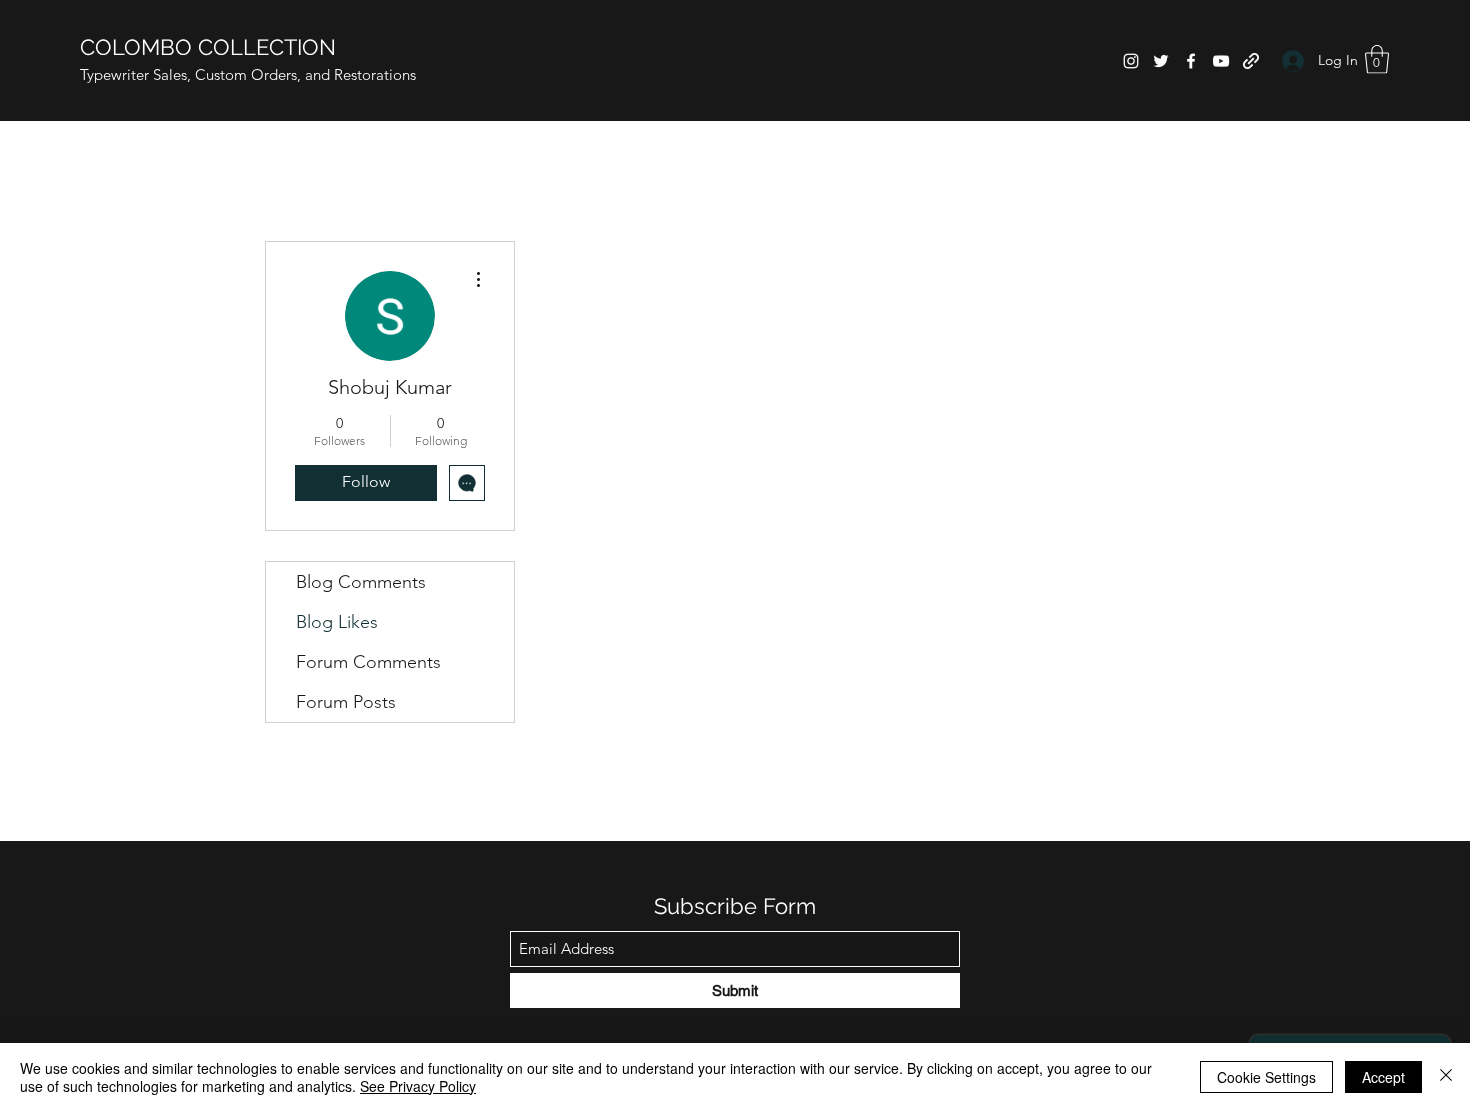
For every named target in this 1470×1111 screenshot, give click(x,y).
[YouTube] (1221, 61)
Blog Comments (361, 582)
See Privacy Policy (418, 1086)
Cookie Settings (1266, 1077)
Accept (1383, 1077)
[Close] (1446, 1077)
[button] (1377, 59)
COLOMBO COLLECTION (208, 47)
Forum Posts (346, 702)
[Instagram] (1131, 61)
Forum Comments (368, 662)
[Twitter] (1161, 61)
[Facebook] (1191, 61)
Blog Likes (337, 622)
